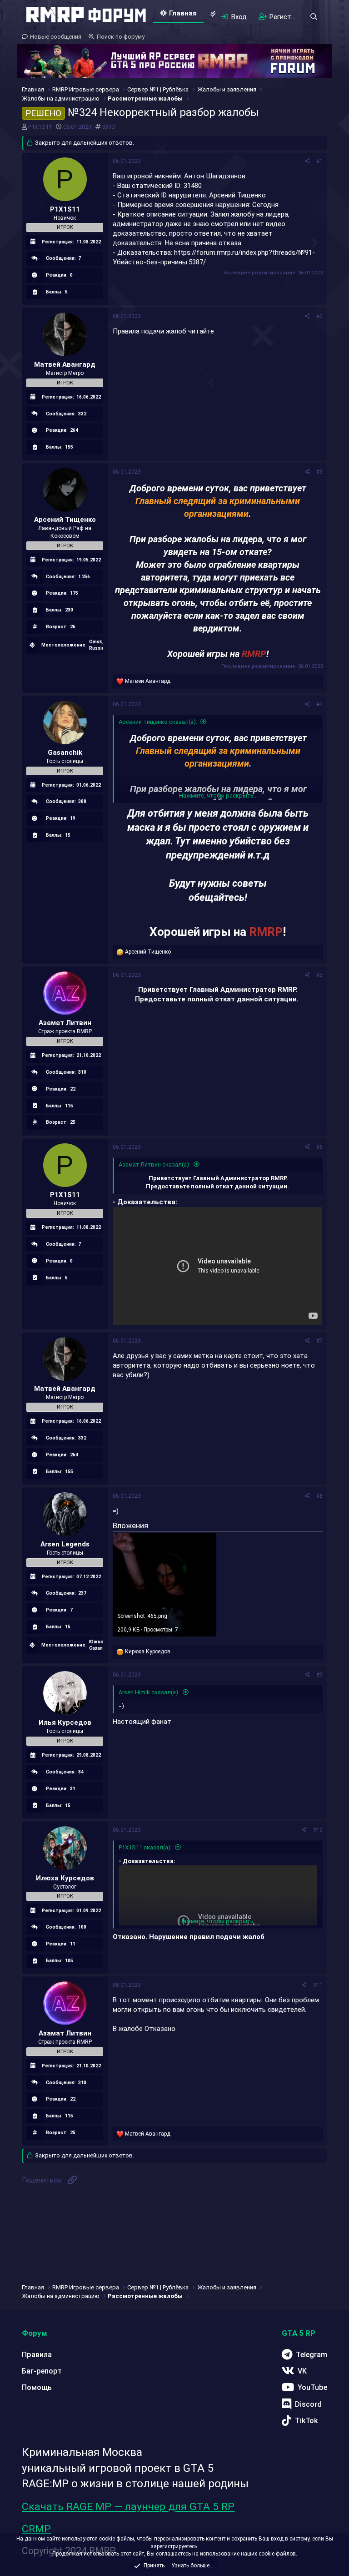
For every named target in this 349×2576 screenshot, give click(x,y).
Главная (183, 13)
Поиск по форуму (121, 37)
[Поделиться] (307, 161)
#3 (319, 472)
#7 (319, 1341)
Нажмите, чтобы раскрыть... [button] (218, 796)
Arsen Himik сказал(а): (149, 1692)
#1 (319, 161)
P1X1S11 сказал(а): (145, 1847)
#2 (319, 316)
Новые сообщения (56, 37)
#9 (319, 1675)
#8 (319, 1496)
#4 (319, 704)
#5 (319, 975)
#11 (318, 1985)
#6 (319, 1147)
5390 (108, 127)
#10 (318, 1830)
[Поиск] (314, 17)
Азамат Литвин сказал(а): (155, 1164)
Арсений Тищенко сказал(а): (158, 722)
